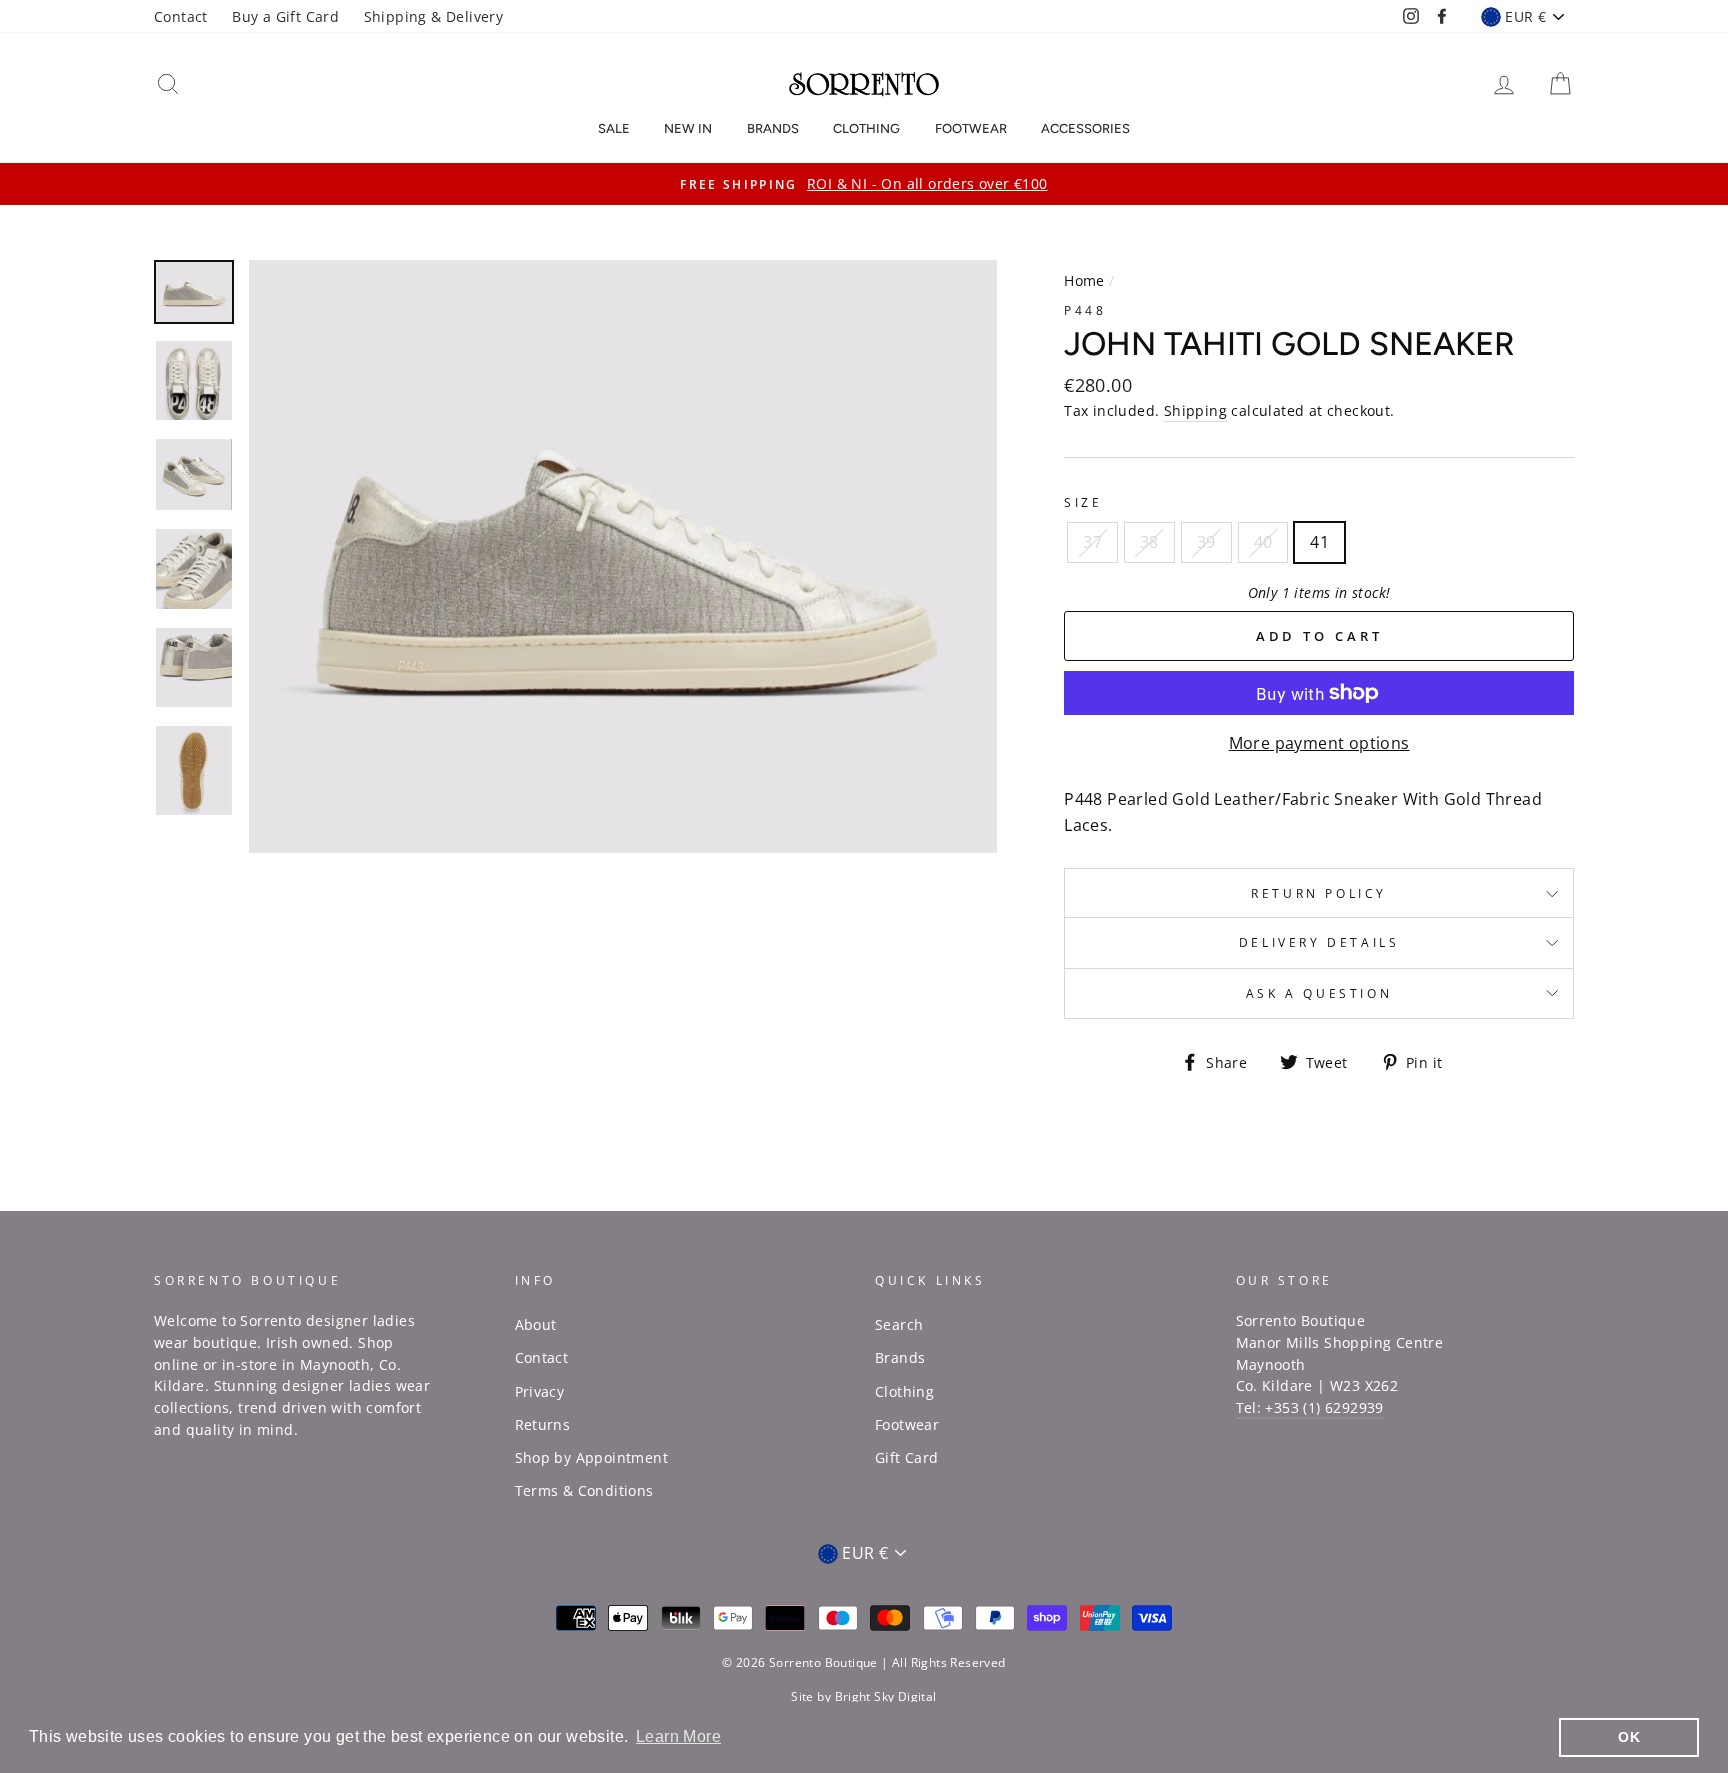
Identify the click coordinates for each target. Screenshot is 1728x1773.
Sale (614, 128)
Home (1084, 280)
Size (1083, 502)
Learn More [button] (678, 1736)
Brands (773, 128)
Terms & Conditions (584, 1490)
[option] (864, 184)
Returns (543, 1424)
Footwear (971, 128)
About (536, 1324)
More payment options (1319, 743)
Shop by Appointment (592, 1457)
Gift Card (907, 1457)
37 (1092, 542)
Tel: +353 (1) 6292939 (1310, 1407)
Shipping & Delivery (434, 16)
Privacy (540, 1391)
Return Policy (1319, 893)
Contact (181, 16)
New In (688, 128)
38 (1149, 542)
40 (1263, 542)
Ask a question (1319, 993)
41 (1319, 542)
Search (899, 1324)
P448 (1085, 310)
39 (1206, 542)
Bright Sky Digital (886, 1696)
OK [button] (1629, 1737)
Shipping (1195, 410)
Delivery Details (1319, 942)
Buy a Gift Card (285, 16)
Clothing (866, 128)
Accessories (1085, 128)
